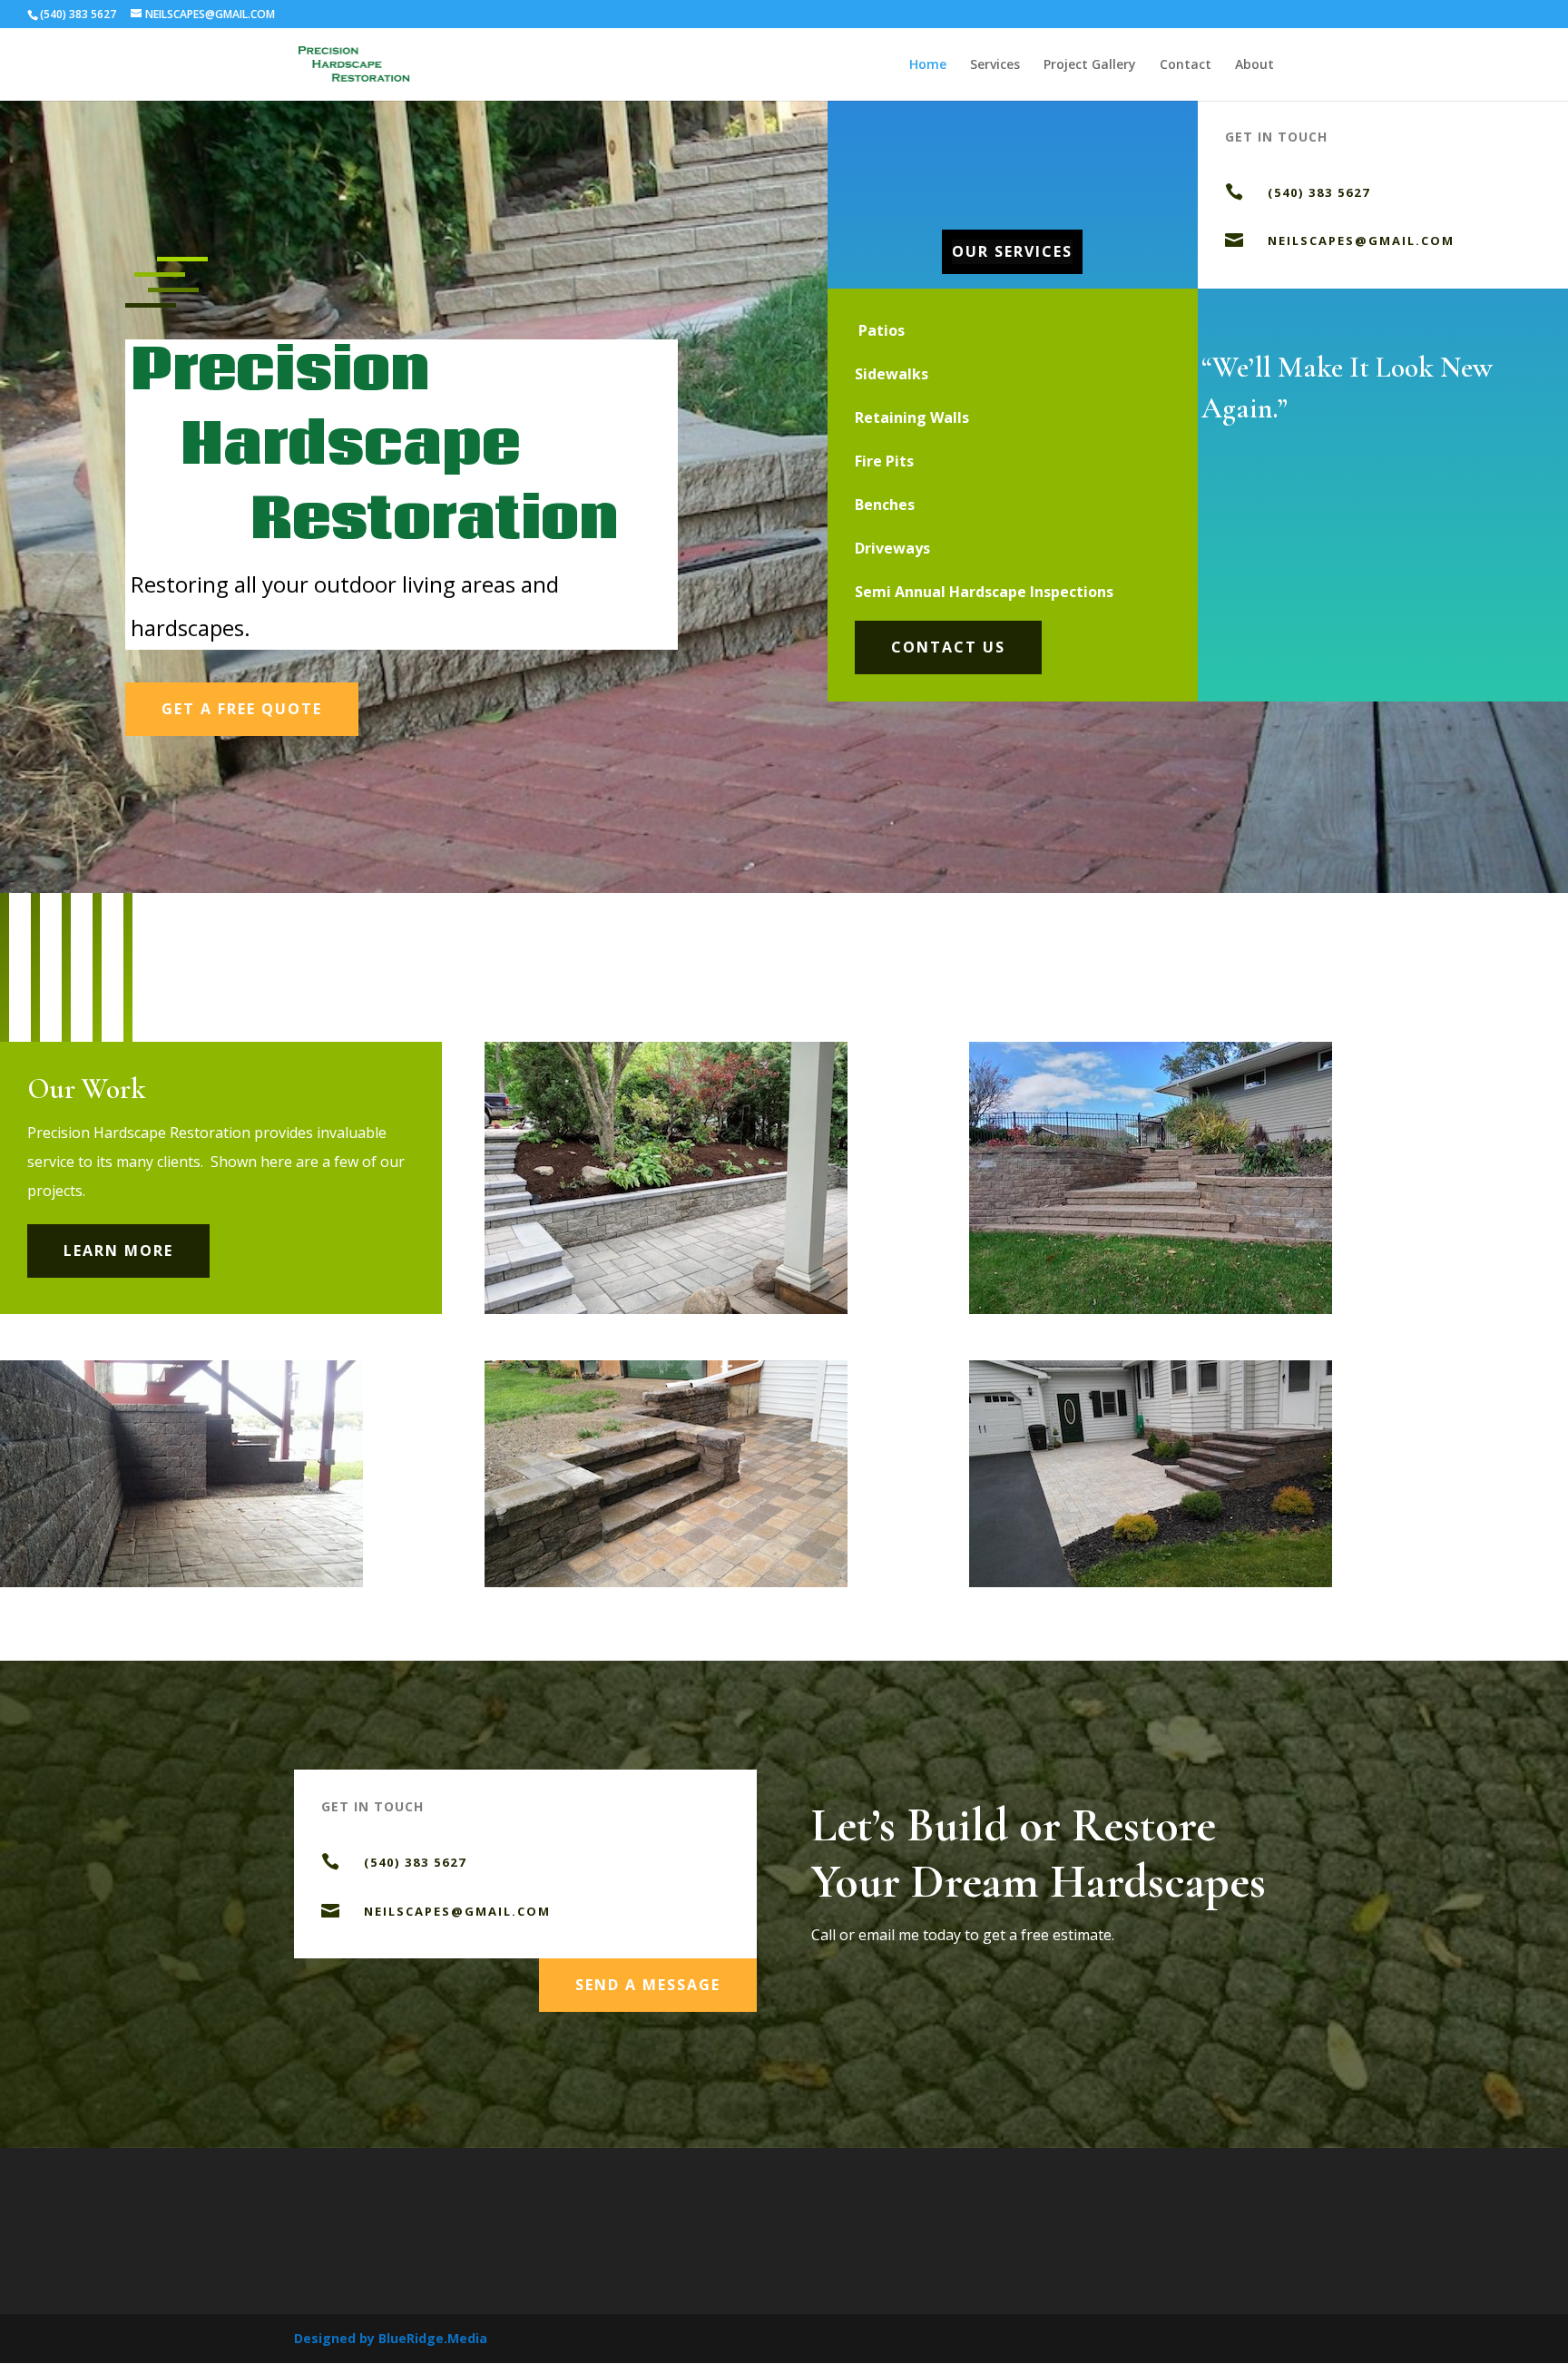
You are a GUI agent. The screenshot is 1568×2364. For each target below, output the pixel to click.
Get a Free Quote (242, 709)
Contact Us (948, 647)
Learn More (118, 1251)
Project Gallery (1090, 65)
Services (995, 65)
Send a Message (648, 1985)
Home (928, 65)
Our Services (1012, 251)
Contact (1186, 65)
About (1254, 65)
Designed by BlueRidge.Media (391, 2338)
